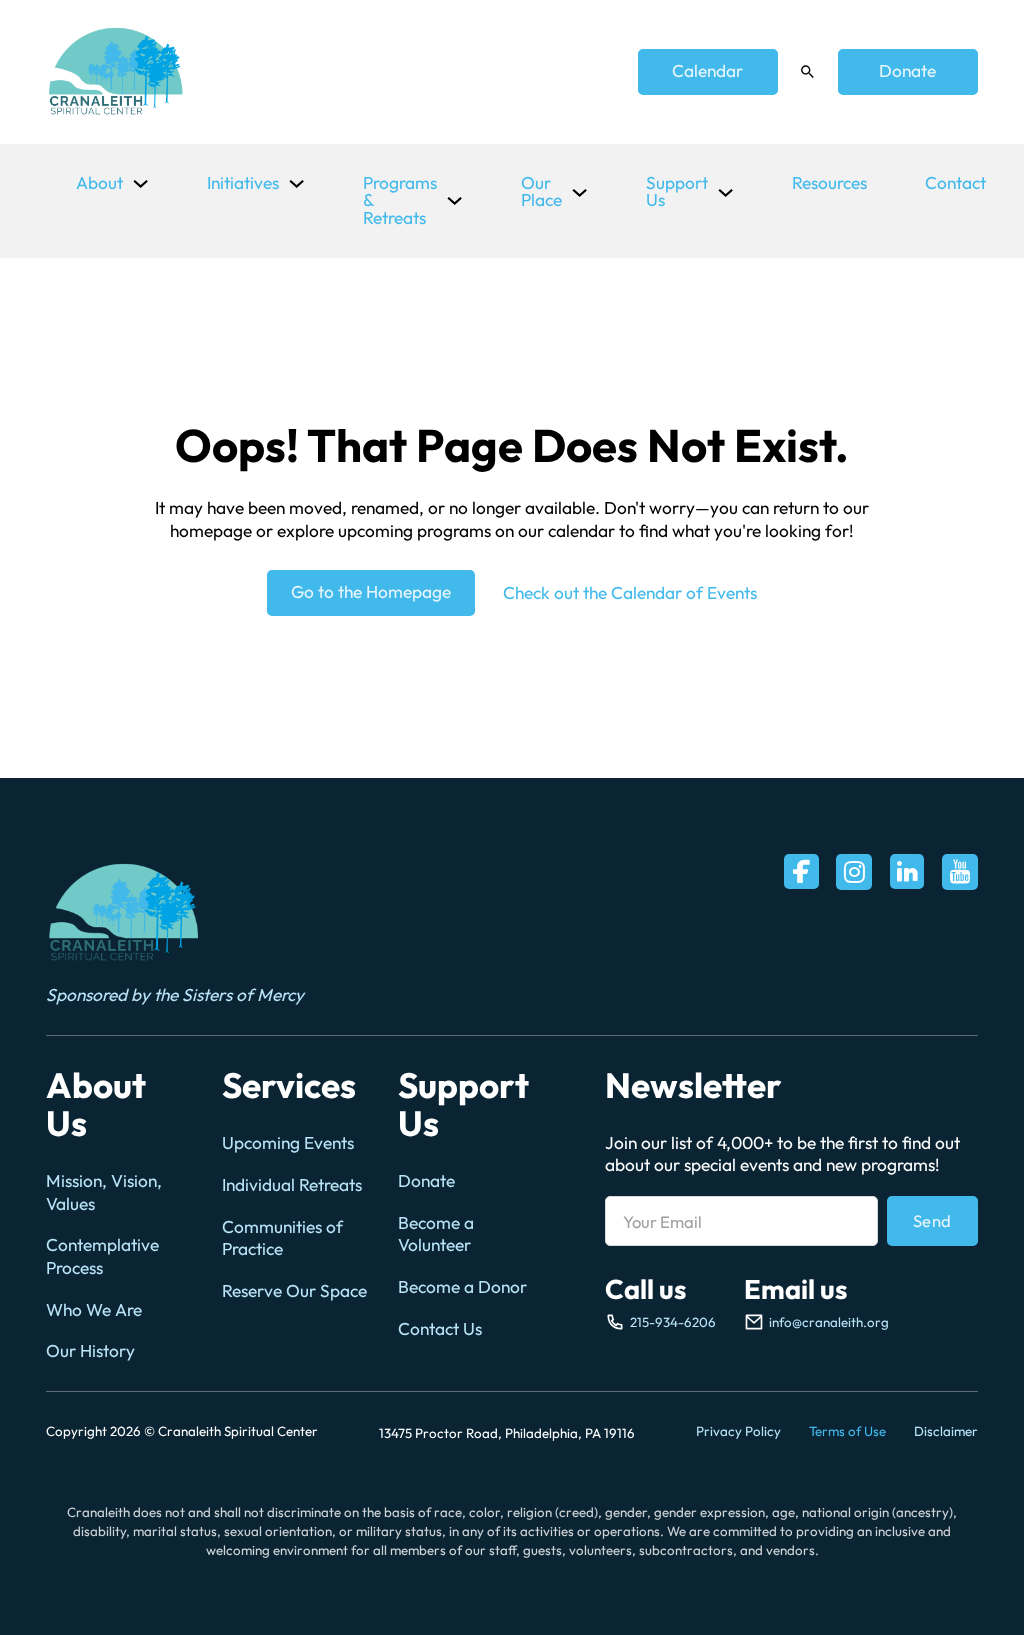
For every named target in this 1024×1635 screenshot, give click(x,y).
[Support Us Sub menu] (725, 192)
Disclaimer (946, 1431)
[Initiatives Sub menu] (296, 183)
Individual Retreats (292, 1185)
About (99, 183)
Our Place (541, 191)
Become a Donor (462, 1287)
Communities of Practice (282, 1238)
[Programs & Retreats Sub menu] (454, 200)
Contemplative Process (102, 1256)
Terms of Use (847, 1431)
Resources (829, 183)
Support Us (677, 191)
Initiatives (243, 183)
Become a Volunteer (436, 1234)
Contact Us (440, 1329)
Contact (955, 183)
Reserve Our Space (294, 1291)
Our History (90, 1351)
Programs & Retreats (400, 200)
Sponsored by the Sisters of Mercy (175, 995)
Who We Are (94, 1310)
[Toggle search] (808, 72)
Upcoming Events (288, 1143)
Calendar (707, 71)
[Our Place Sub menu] (579, 192)
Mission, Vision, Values (104, 1192)
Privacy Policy (738, 1431)
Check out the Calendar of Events (630, 593)
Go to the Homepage (371, 592)
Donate (907, 71)
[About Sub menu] (140, 183)
